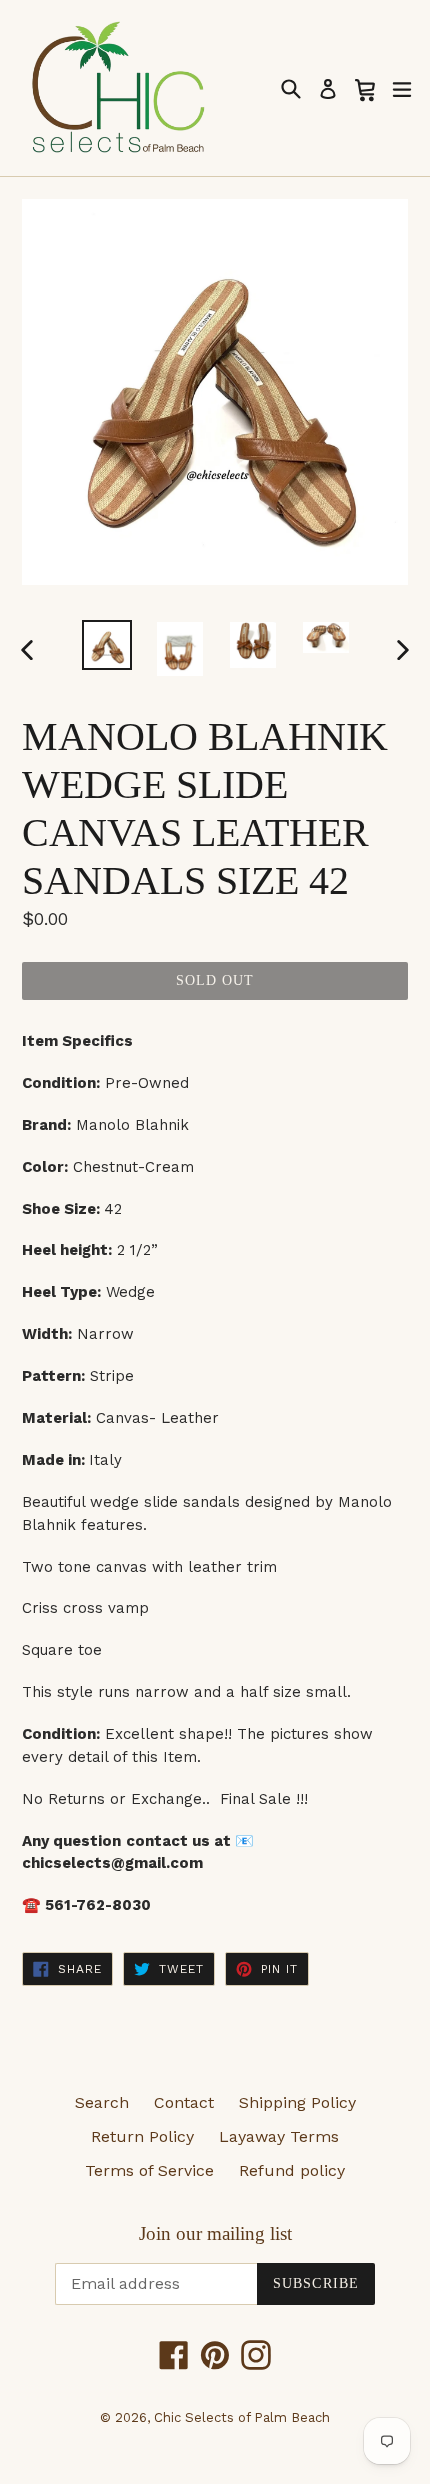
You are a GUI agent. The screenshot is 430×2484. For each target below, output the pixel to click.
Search (102, 2102)
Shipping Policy (297, 2102)
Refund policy (292, 2170)
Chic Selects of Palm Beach (242, 2417)
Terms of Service (149, 2170)
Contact (184, 2102)
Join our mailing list (215, 2233)
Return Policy (142, 2136)
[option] (106, 645)
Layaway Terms (279, 2136)
